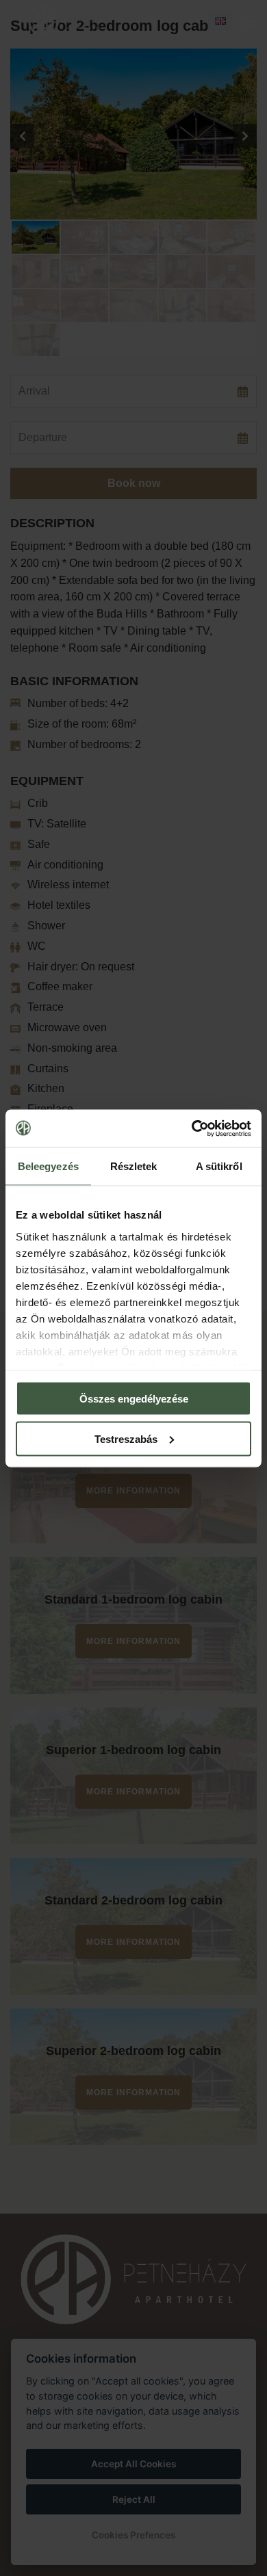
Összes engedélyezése (134, 1399)
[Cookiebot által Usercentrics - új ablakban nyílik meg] (192, 1128)
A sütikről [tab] (219, 1166)
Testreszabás (126, 1438)
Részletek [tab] (134, 1166)
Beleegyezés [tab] (48, 1166)
